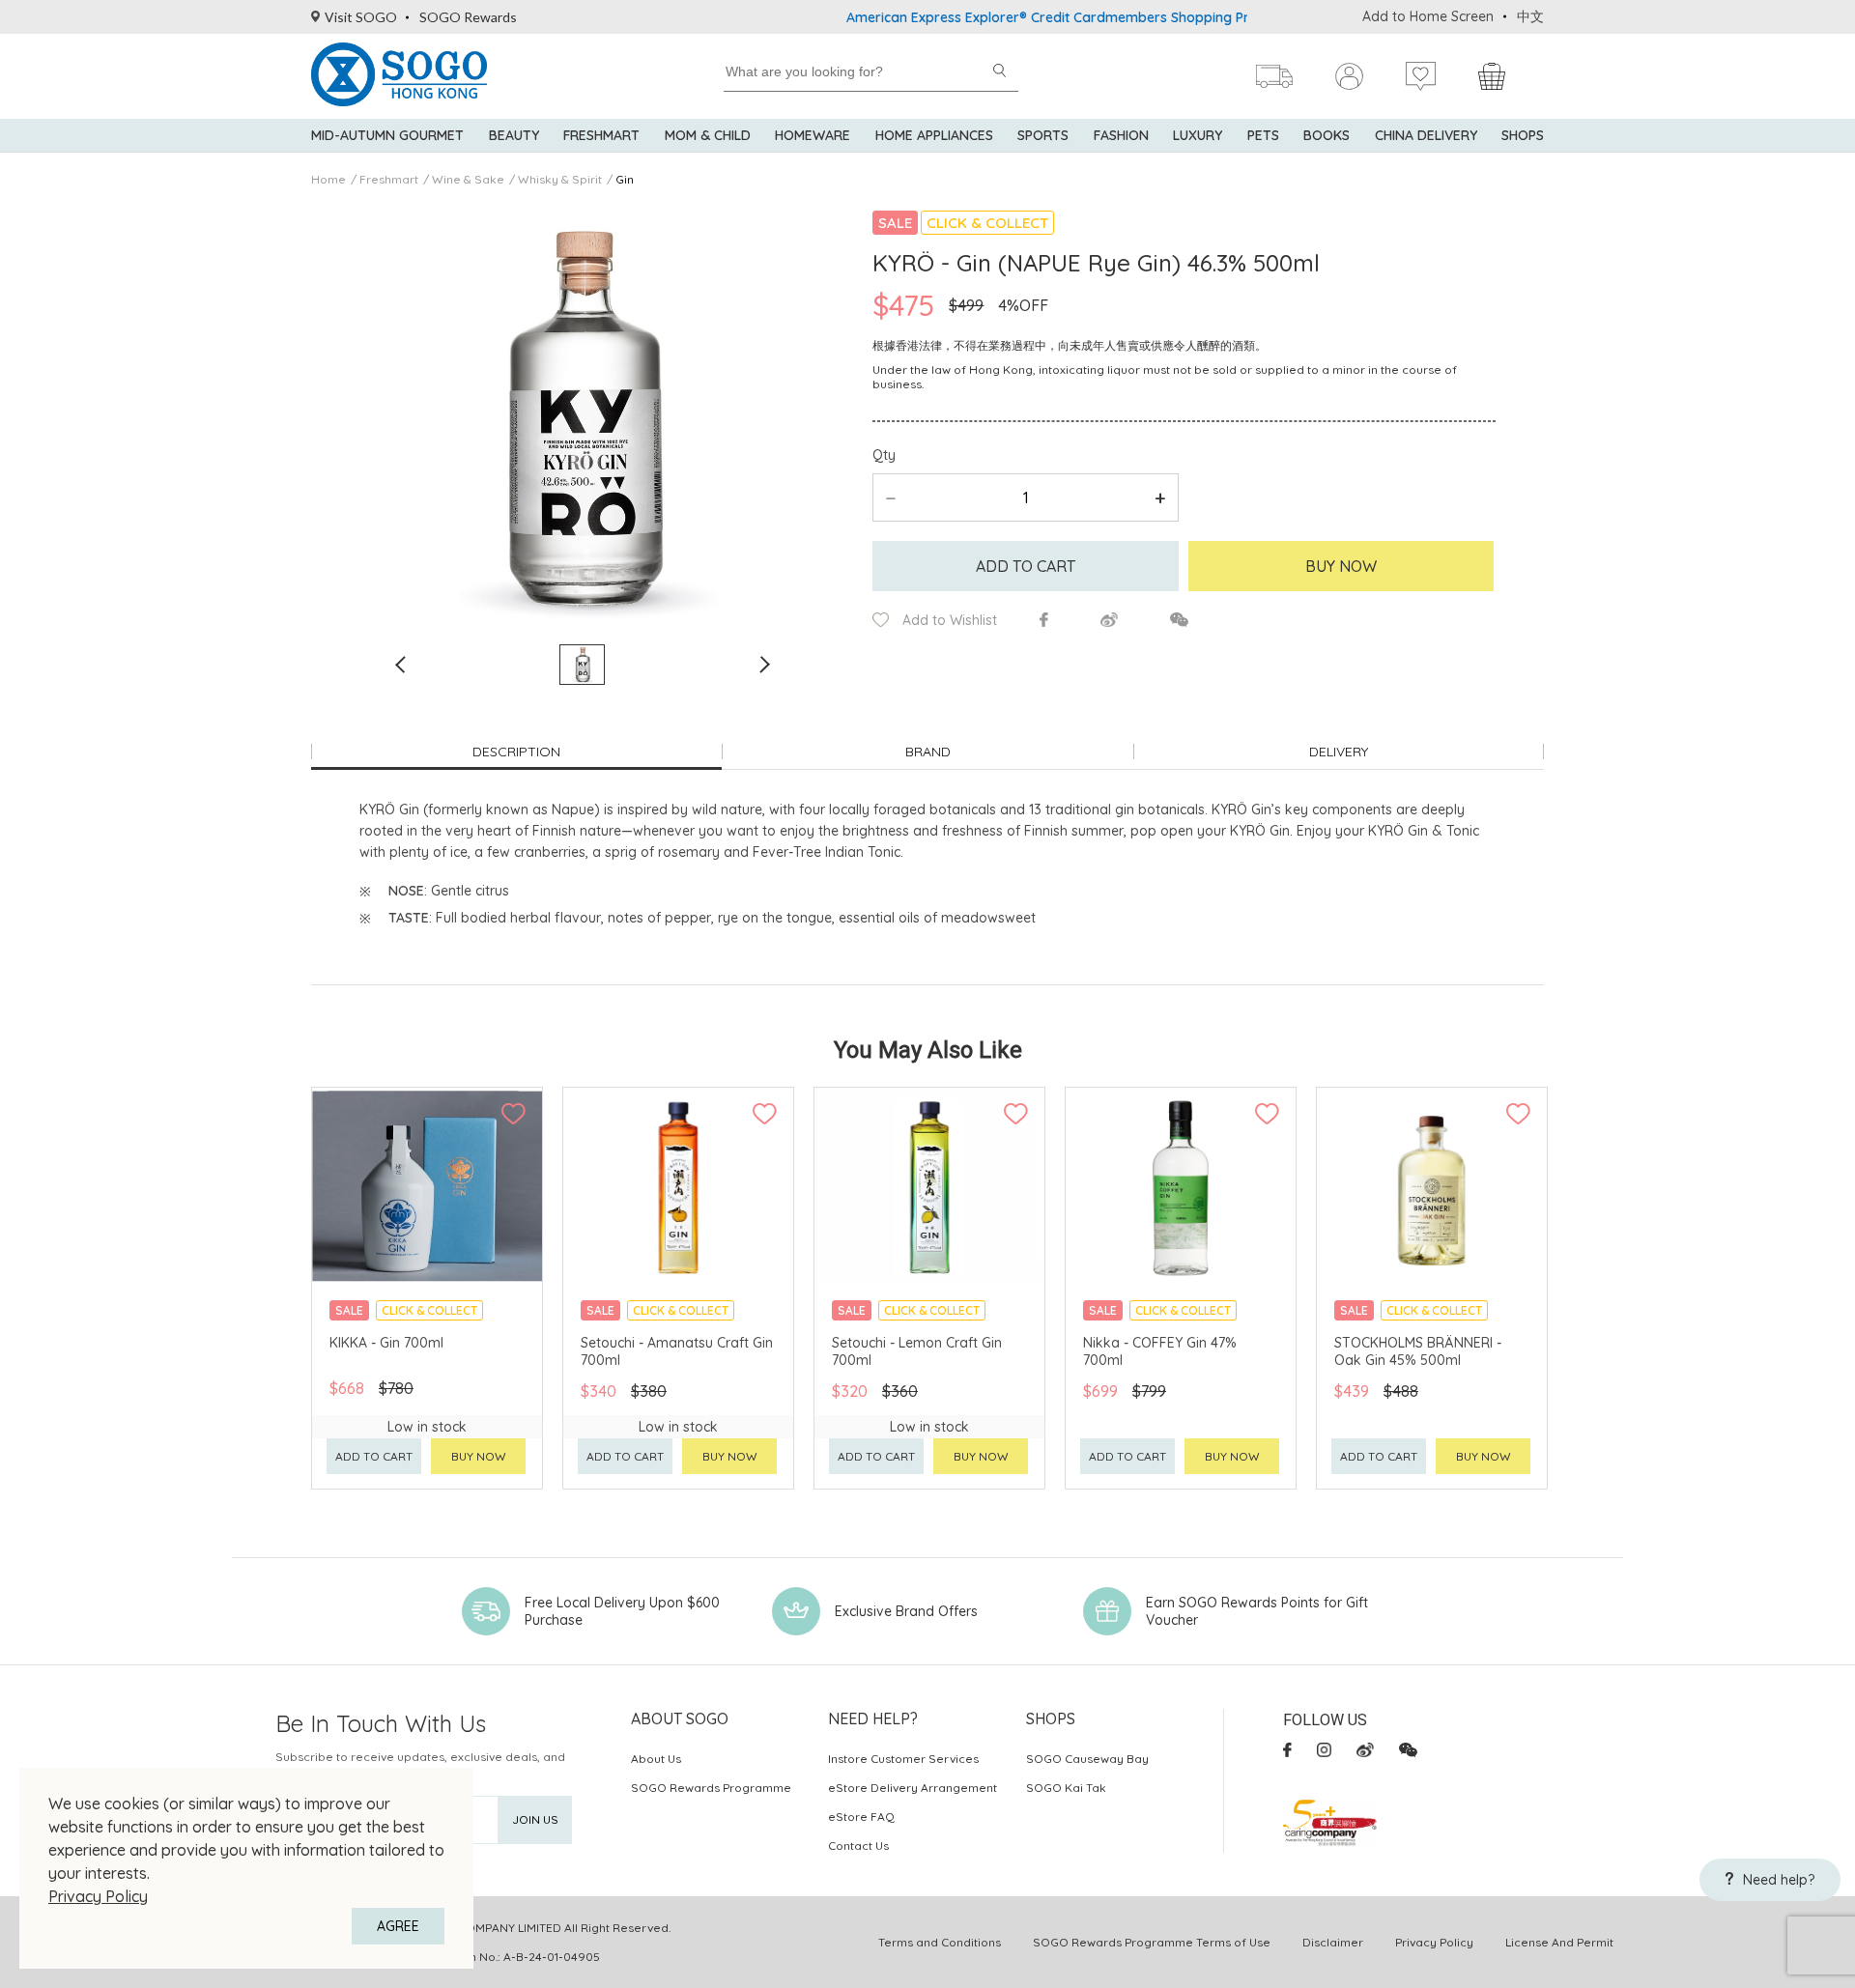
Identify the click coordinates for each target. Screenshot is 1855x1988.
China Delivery (1426, 135)
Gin (625, 179)
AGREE (398, 1926)
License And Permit (1559, 1942)
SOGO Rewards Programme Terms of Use (1152, 1942)
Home (328, 179)
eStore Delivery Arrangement (913, 1788)
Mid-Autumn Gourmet (387, 135)
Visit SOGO (361, 17)
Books (1327, 135)
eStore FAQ (861, 1817)
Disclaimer (1333, 1942)
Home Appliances (934, 135)
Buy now (479, 1456)
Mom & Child (708, 135)
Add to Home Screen (1428, 16)
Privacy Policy (98, 1896)
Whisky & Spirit (560, 179)
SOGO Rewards (468, 17)
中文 (1530, 16)
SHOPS (1523, 135)
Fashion (1121, 135)
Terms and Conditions (940, 1942)
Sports (1043, 135)
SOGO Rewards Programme (711, 1788)
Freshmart (601, 135)
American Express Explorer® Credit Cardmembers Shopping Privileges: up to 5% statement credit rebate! (1137, 17)
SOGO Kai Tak (1066, 1788)
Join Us (535, 1819)
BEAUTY (514, 135)
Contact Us (858, 1846)
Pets (1263, 135)
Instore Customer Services (903, 1759)
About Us (656, 1759)
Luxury (1198, 135)
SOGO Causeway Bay (1087, 1759)
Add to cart (1026, 566)
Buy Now (1341, 566)
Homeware (813, 135)
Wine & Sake (468, 179)
